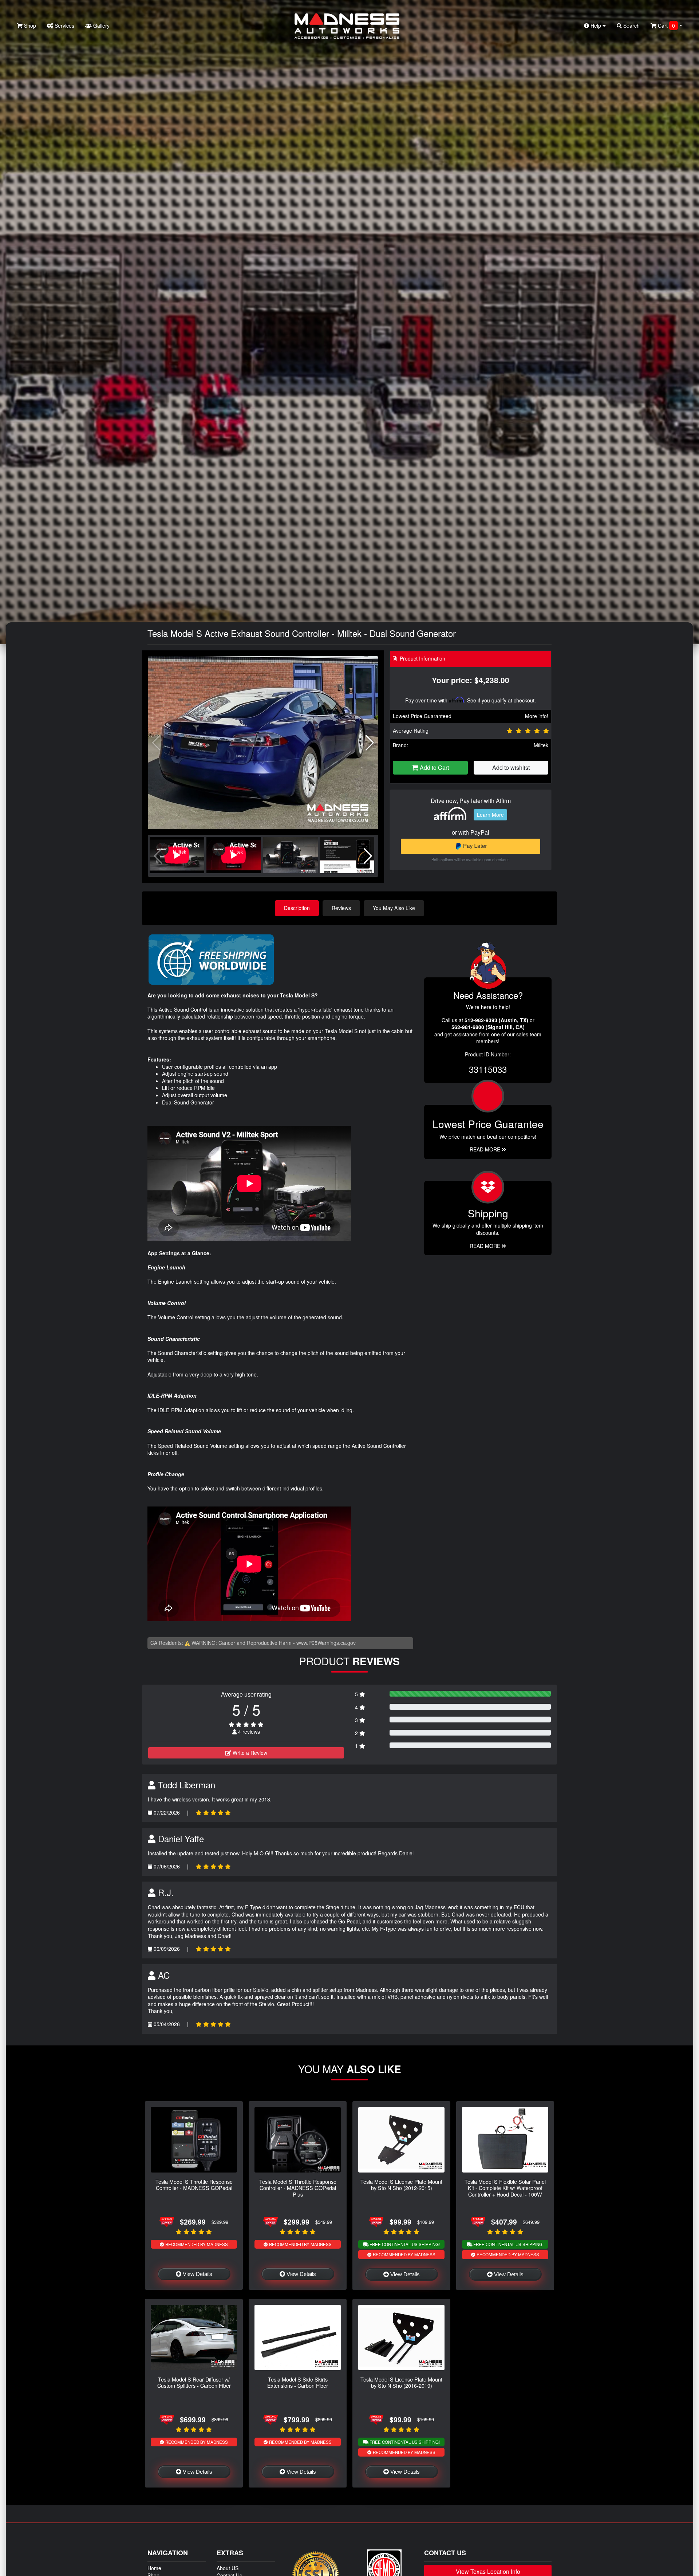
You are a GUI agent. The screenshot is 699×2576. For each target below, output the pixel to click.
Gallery (101, 25)
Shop (29, 25)
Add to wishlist (511, 767)
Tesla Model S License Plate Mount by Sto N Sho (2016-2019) (401, 2382)
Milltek (541, 745)
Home (154, 2568)
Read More (486, 1149)
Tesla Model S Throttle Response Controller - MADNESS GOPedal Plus (298, 2188)
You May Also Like (394, 908)
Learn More (490, 815)
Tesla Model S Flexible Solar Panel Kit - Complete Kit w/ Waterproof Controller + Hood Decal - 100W (505, 2188)
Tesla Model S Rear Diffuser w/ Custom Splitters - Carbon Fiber (194, 2382)
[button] (370, 743)
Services (64, 25)
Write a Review (249, 1753)
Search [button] (631, 25)
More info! (537, 716)
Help (596, 25)
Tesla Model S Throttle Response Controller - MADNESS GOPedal (194, 2185)
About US (228, 2568)
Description (297, 908)
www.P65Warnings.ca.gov (326, 1643)
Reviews (341, 908)
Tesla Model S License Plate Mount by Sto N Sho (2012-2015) (401, 2185)
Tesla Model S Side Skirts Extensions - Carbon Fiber (298, 2382)
